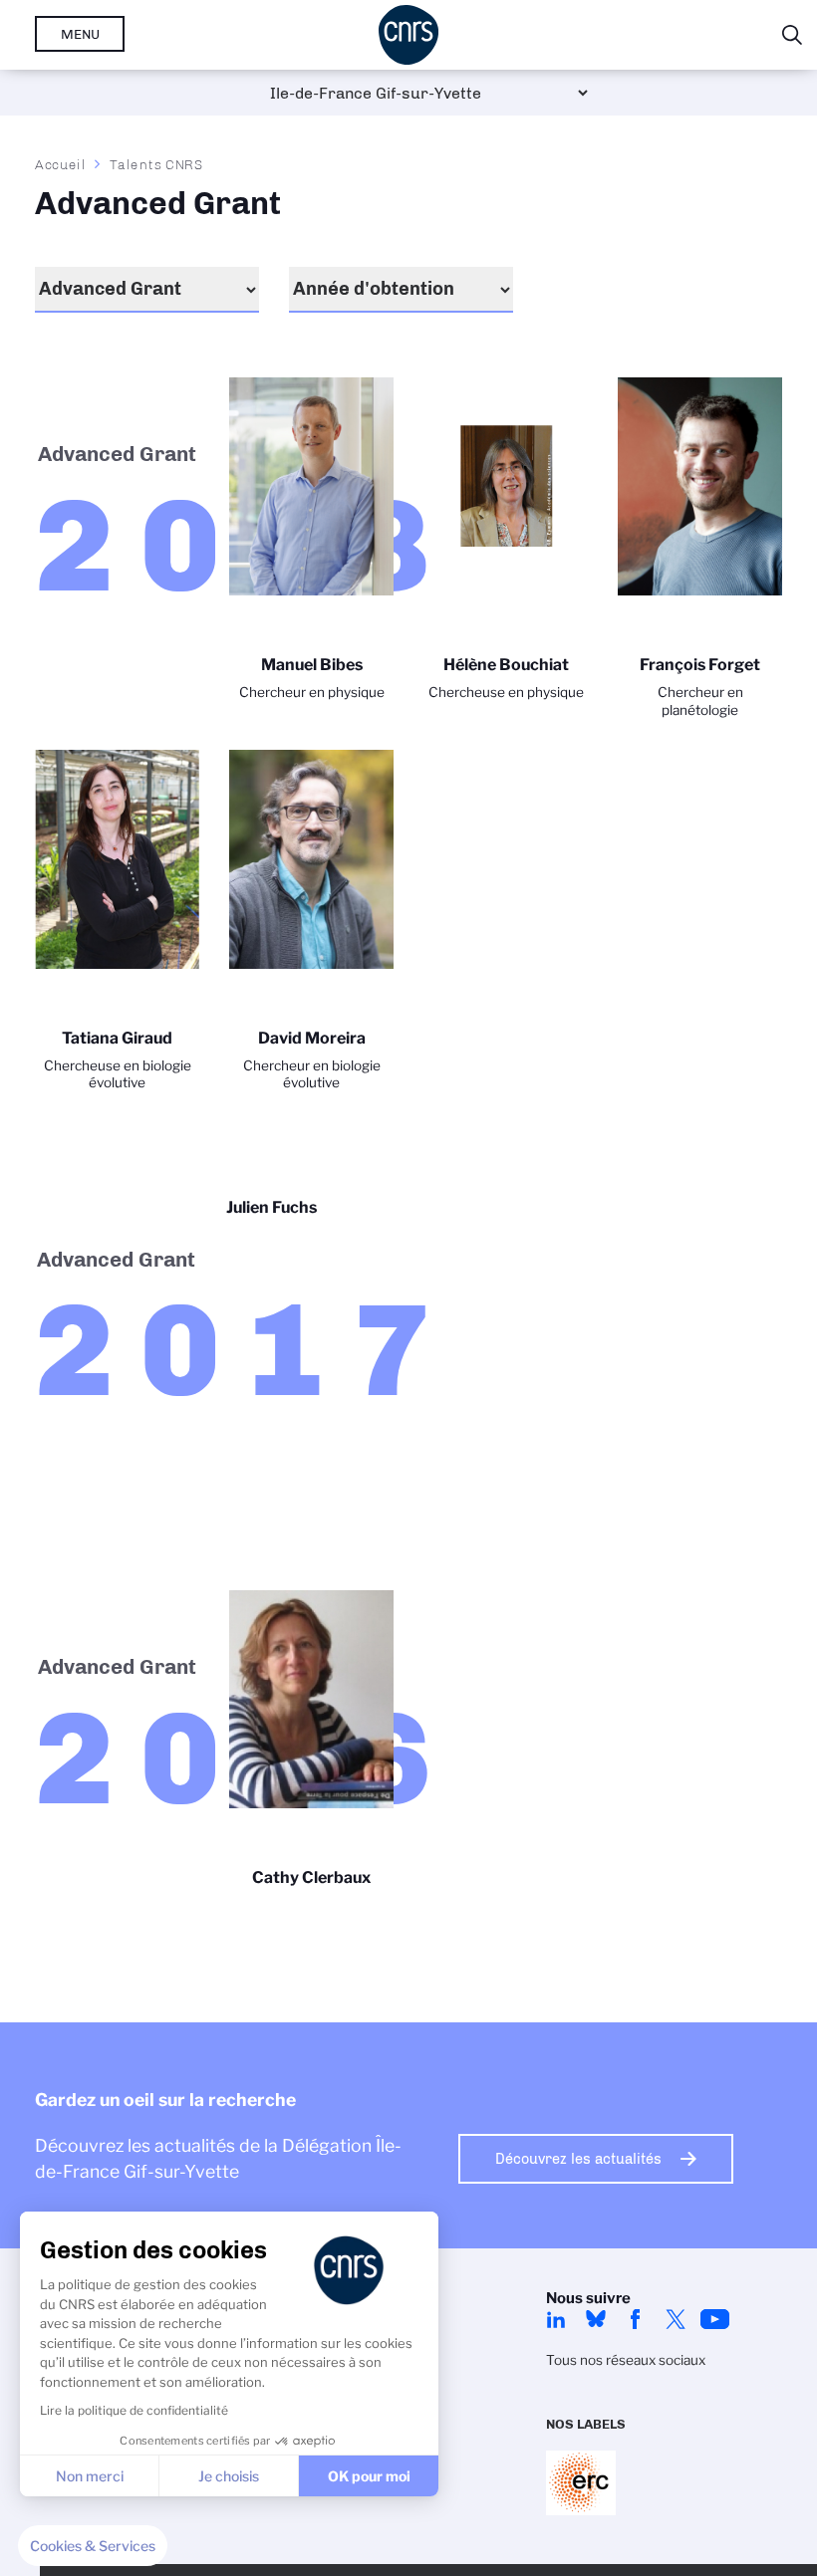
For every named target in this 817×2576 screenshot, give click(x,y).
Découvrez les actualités (578, 2159)
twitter (676, 2319)
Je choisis (229, 2476)
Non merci (90, 2476)
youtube (715, 2319)
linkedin (556, 2319)
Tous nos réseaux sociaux (626, 2360)
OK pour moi (369, 2476)
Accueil (61, 164)
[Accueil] (408, 35)
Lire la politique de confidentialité (134, 2410)
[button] (93, 2546)
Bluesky (596, 2319)
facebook (636, 2319)
